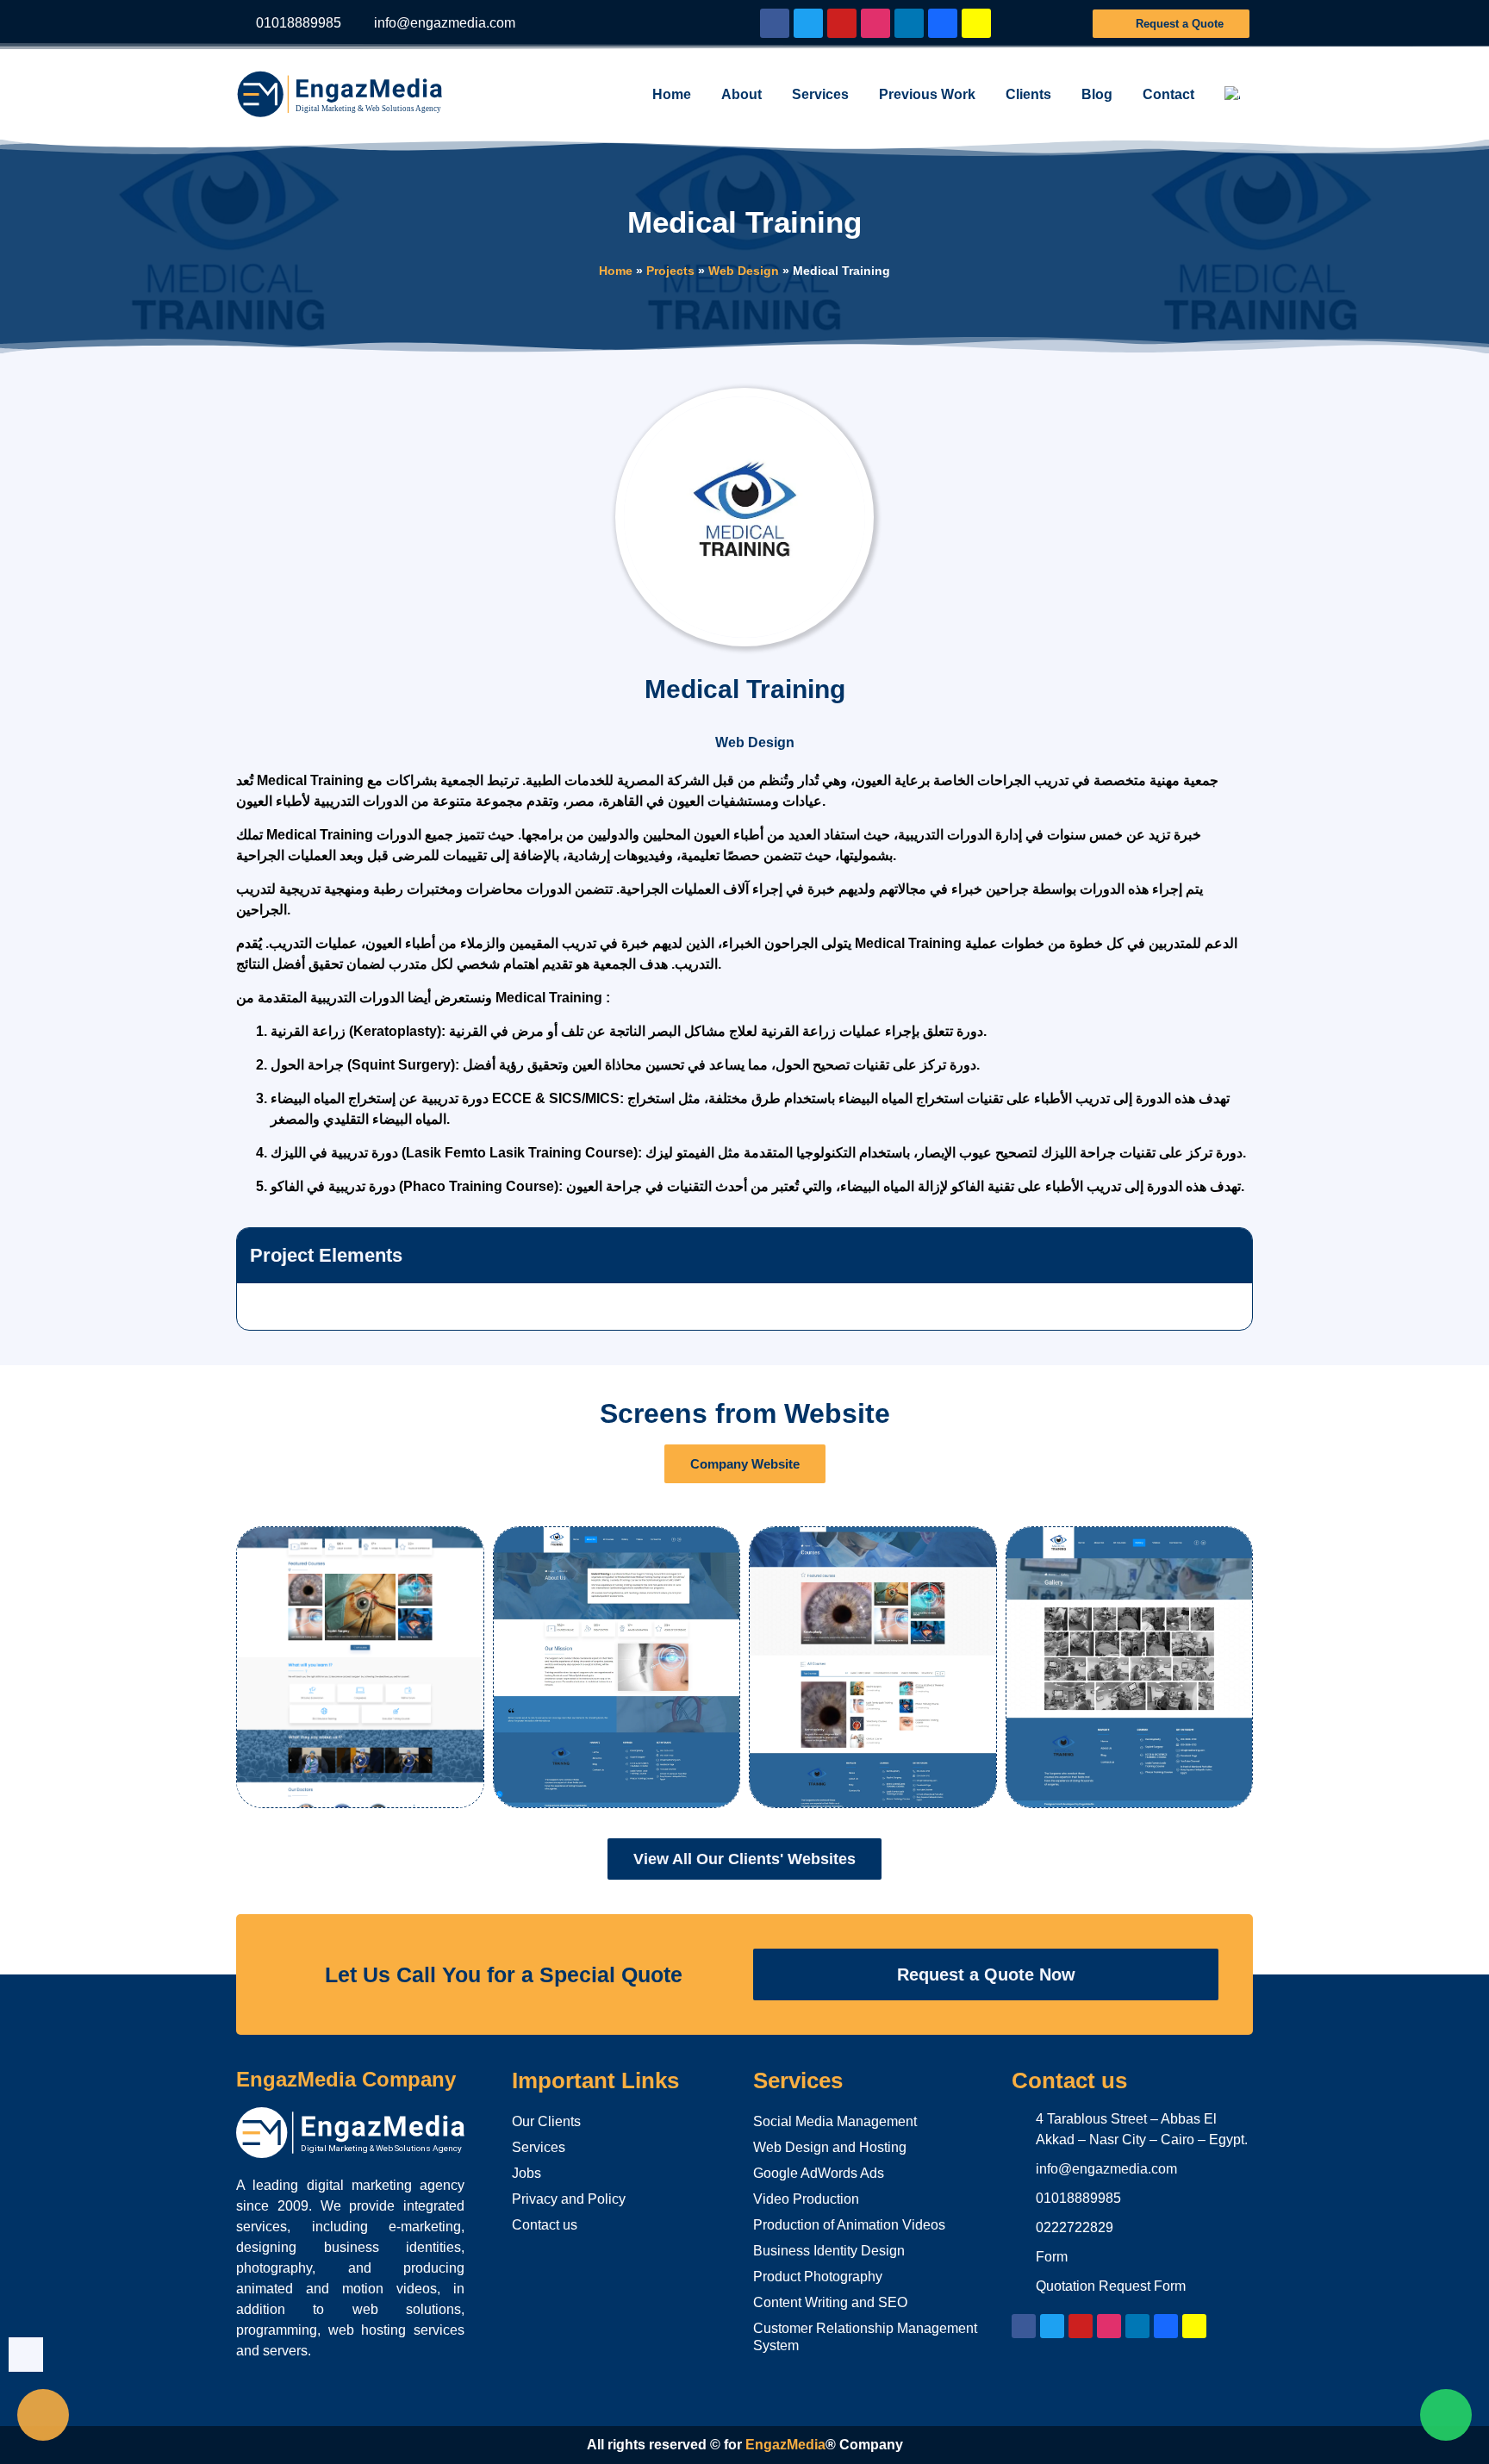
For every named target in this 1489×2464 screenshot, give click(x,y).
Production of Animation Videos (849, 2225)
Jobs (526, 2173)
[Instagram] (875, 23)
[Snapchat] (976, 23)
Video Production (806, 2199)
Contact (1168, 94)
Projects (670, 271)
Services (820, 94)
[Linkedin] (909, 23)
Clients (1028, 94)
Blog (1097, 94)
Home (672, 94)
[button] (1232, 1256)
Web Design (744, 271)
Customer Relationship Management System (865, 2337)
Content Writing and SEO (830, 2302)
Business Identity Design (829, 2251)
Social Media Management (835, 2121)
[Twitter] (808, 23)
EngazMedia (785, 2445)
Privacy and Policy (569, 2199)
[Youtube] (842, 23)
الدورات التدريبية (357, 998)
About (741, 94)
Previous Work (927, 94)
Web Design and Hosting (830, 2147)
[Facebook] (775, 23)
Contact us (545, 2225)
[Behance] (943, 23)
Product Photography (818, 2277)
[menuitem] (1232, 95)
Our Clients (546, 2121)
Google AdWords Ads (819, 2173)
